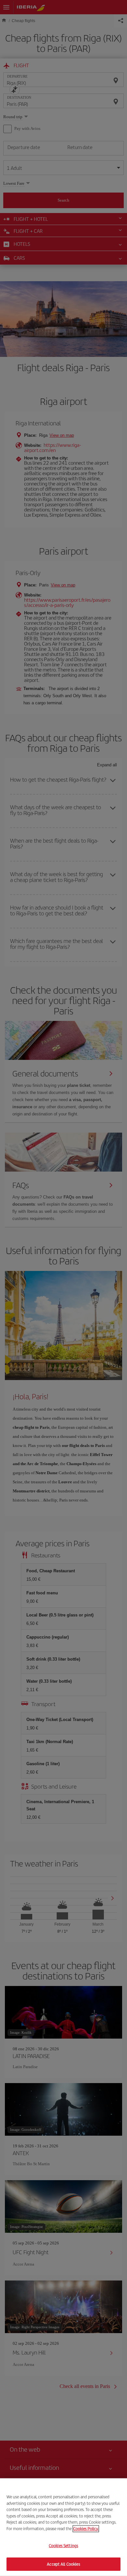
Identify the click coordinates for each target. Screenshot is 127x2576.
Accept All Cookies (63, 2564)
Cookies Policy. (86, 2528)
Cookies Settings (63, 2546)
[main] (63, 2527)
